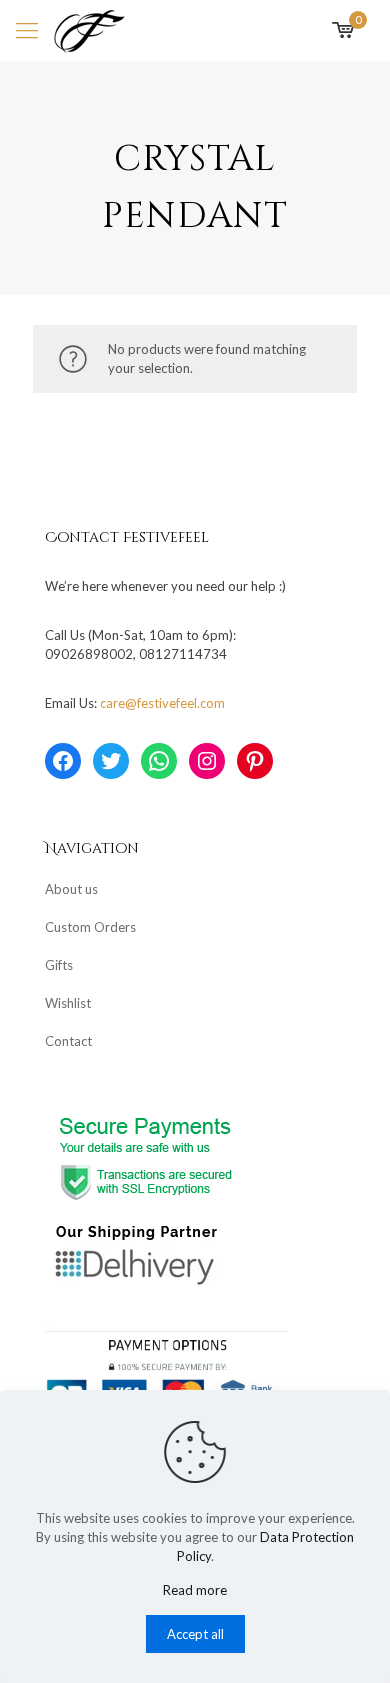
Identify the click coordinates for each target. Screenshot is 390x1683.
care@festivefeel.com (162, 703)
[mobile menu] (27, 30)
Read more (195, 1590)
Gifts (59, 965)
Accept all (195, 1634)
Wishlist (68, 1003)
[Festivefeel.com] (89, 30)
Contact (68, 1041)
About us (71, 889)
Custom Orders (90, 927)
